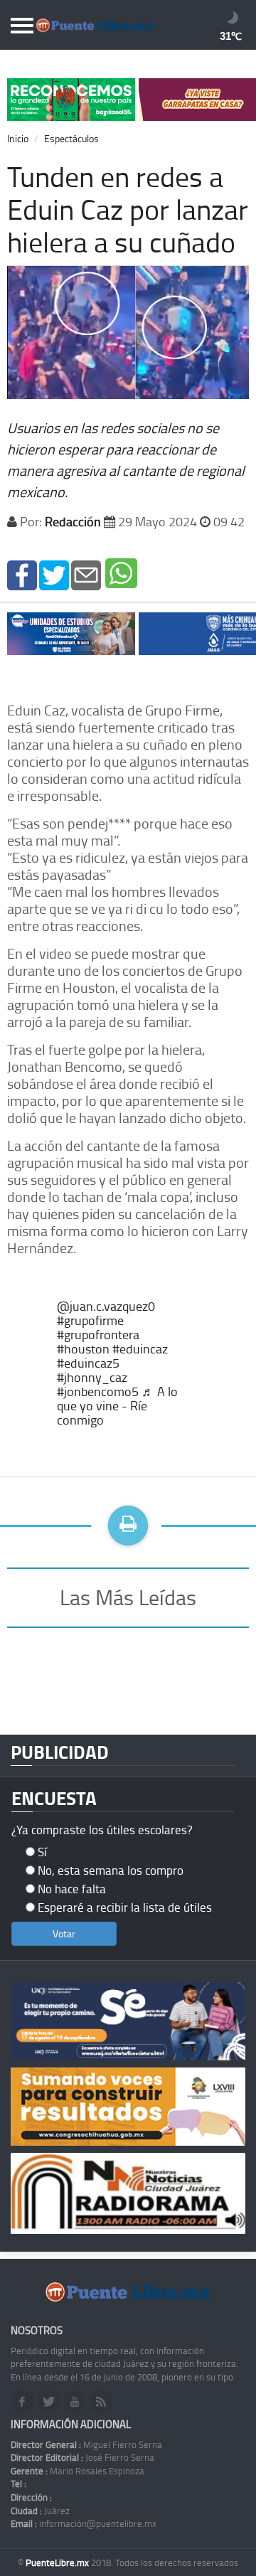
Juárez (40, 2511)
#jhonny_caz (92, 1377)
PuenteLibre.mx (58, 2562)
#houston (83, 1348)
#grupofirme (90, 1320)
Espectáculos (71, 138)
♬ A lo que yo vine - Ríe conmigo (117, 1405)
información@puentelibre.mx (84, 2523)
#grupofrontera (98, 1334)
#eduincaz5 (88, 1363)
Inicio (18, 138)
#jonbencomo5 (98, 1391)
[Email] (86, 574)
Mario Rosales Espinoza (78, 2471)
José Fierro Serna (82, 2457)
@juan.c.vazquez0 (106, 1306)
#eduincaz (140, 1348)
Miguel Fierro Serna (86, 2444)
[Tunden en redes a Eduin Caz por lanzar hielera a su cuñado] (22, 574)
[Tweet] (54, 574)
